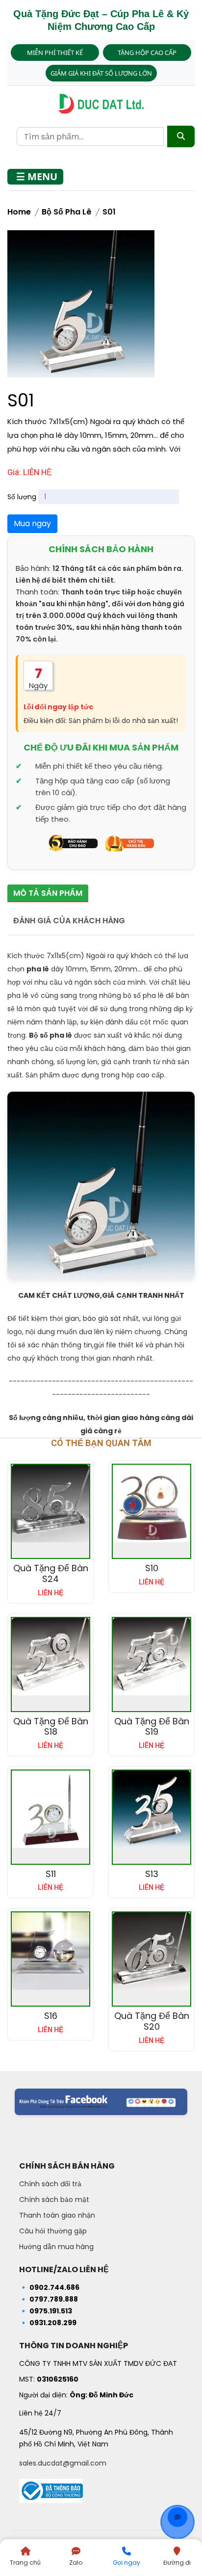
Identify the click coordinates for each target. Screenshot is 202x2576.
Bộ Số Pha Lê (67, 212)
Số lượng (22, 497)
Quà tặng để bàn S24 (51, 1573)
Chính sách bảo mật (54, 2200)
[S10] (151, 1503)
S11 (51, 1874)
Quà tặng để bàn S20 (152, 2021)
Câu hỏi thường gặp (53, 2231)
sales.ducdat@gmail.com (63, 2463)
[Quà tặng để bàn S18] (50, 1657)
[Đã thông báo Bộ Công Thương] (51, 2488)
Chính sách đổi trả (50, 2184)
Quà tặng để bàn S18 (51, 1727)
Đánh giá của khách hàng (69, 921)
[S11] (50, 1809)
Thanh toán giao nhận (57, 2215)
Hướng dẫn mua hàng (56, 2247)
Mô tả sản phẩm (48, 893)
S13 (152, 1874)
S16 (51, 2016)
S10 (152, 1568)
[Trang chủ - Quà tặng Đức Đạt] (101, 104)
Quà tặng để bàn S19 (152, 1727)
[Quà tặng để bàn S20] (151, 1951)
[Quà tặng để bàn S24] (50, 1503)
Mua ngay (32, 523)
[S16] (50, 1951)
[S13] (151, 1809)
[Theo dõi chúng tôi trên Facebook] (101, 2102)
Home (19, 212)
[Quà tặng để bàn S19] (151, 1657)
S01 (109, 212)
